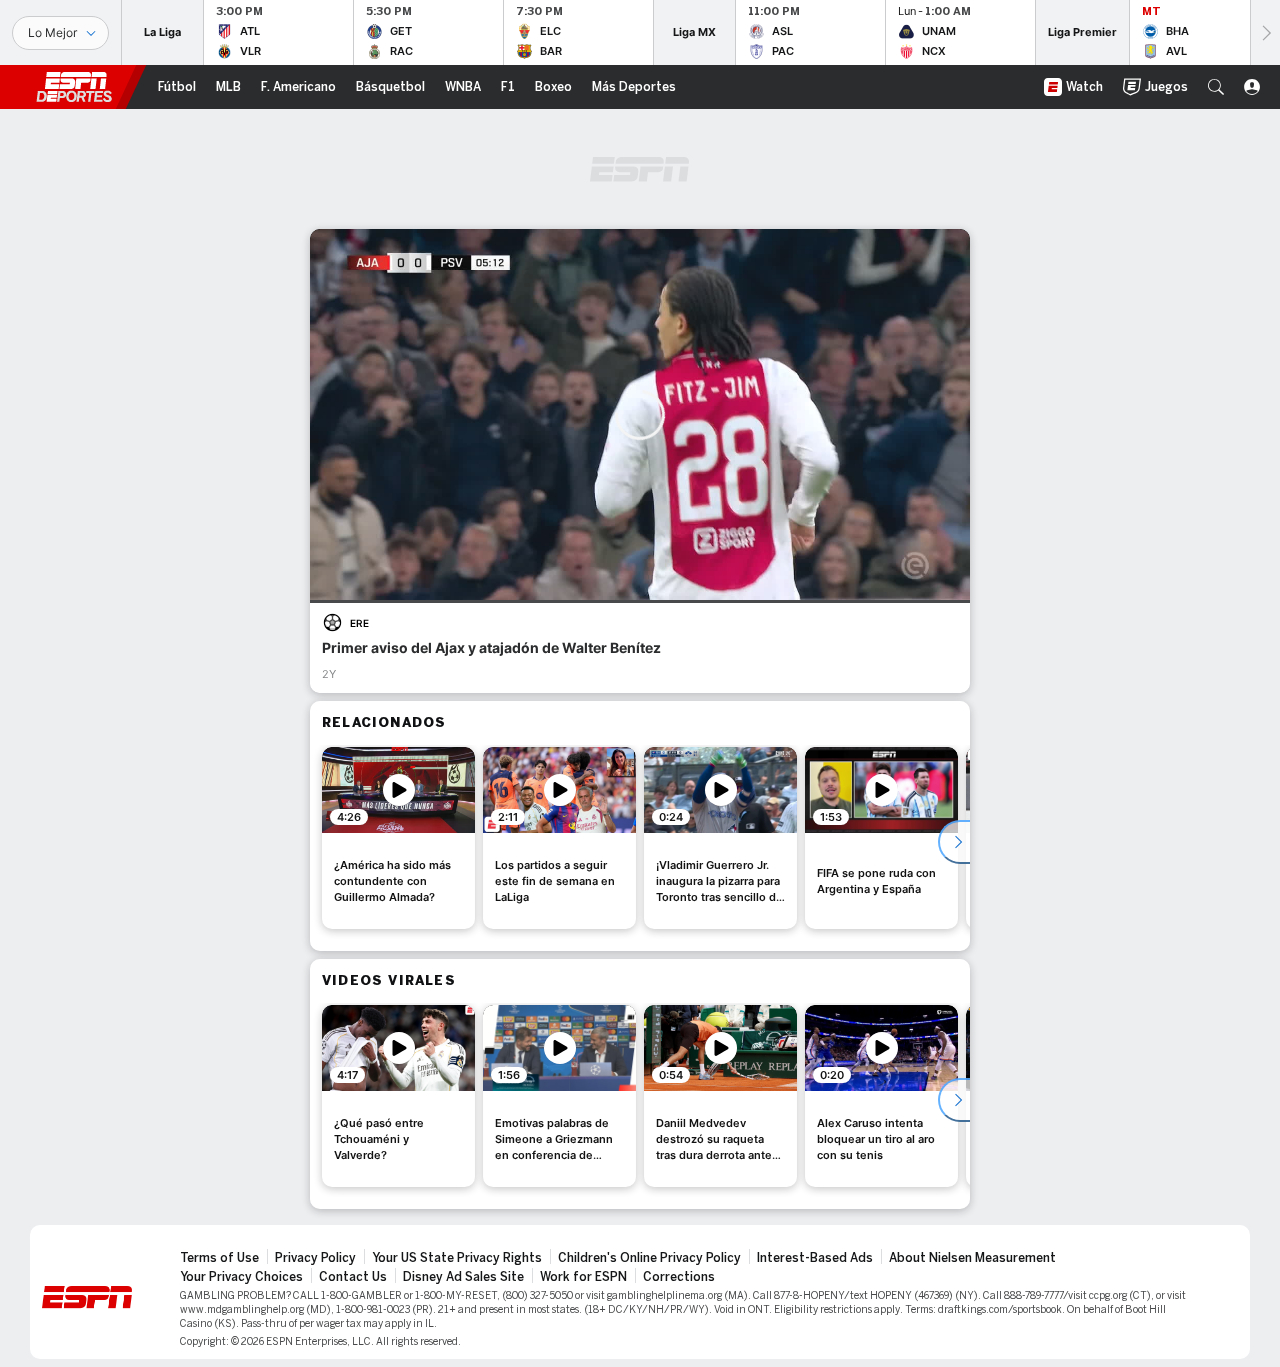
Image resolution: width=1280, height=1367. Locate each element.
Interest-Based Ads (815, 1258)
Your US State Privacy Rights (457, 1258)
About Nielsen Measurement (972, 1258)
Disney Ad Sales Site (463, 1277)
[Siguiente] (1265, 32)
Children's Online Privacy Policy (649, 1258)
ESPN (74, 87)
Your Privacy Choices (241, 1277)
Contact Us (353, 1277)
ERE (359, 623)
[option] (398, 838)
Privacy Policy (315, 1258)
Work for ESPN (583, 1277)
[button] (1216, 87)
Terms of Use (219, 1258)
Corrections (679, 1277)
